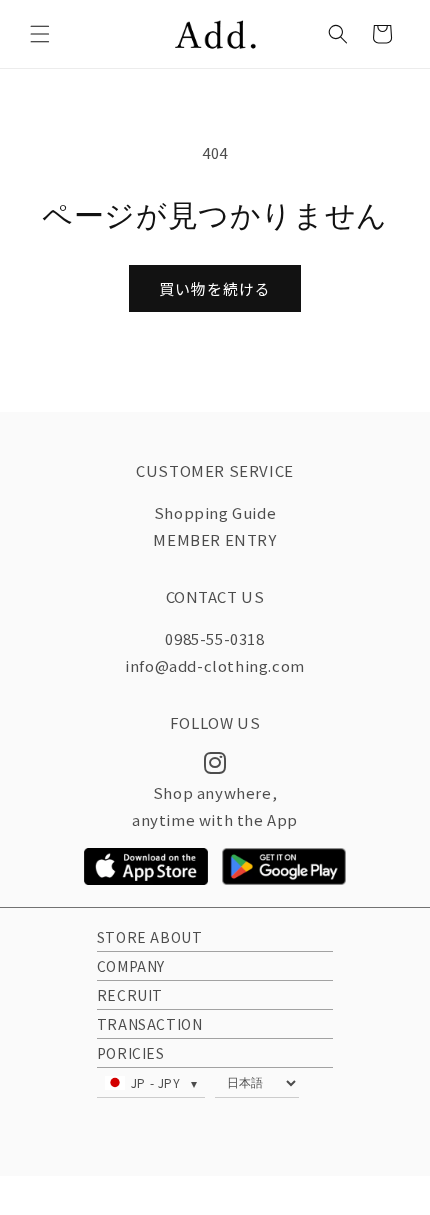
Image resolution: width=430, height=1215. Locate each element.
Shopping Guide (215, 512)
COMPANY (131, 966)
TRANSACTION (150, 1024)
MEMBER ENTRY (214, 539)
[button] (40, 34)
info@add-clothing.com (215, 665)
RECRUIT (130, 995)
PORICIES (131, 1053)
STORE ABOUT (150, 937)
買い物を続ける (215, 288)
